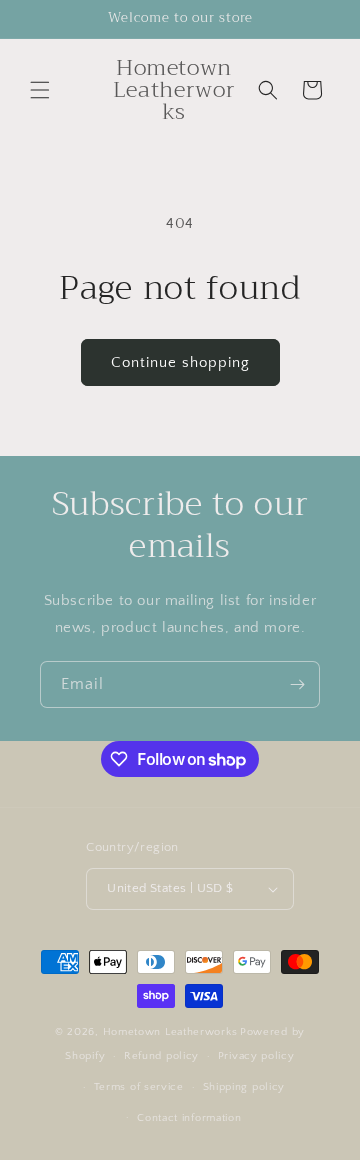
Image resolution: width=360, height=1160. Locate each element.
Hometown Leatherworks (170, 1032)
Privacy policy (256, 1056)
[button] (40, 90)
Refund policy (161, 1056)
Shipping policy (244, 1087)
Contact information (189, 1118)
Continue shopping (180, 362)
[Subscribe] (297, 684)
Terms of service (139, 1087)
